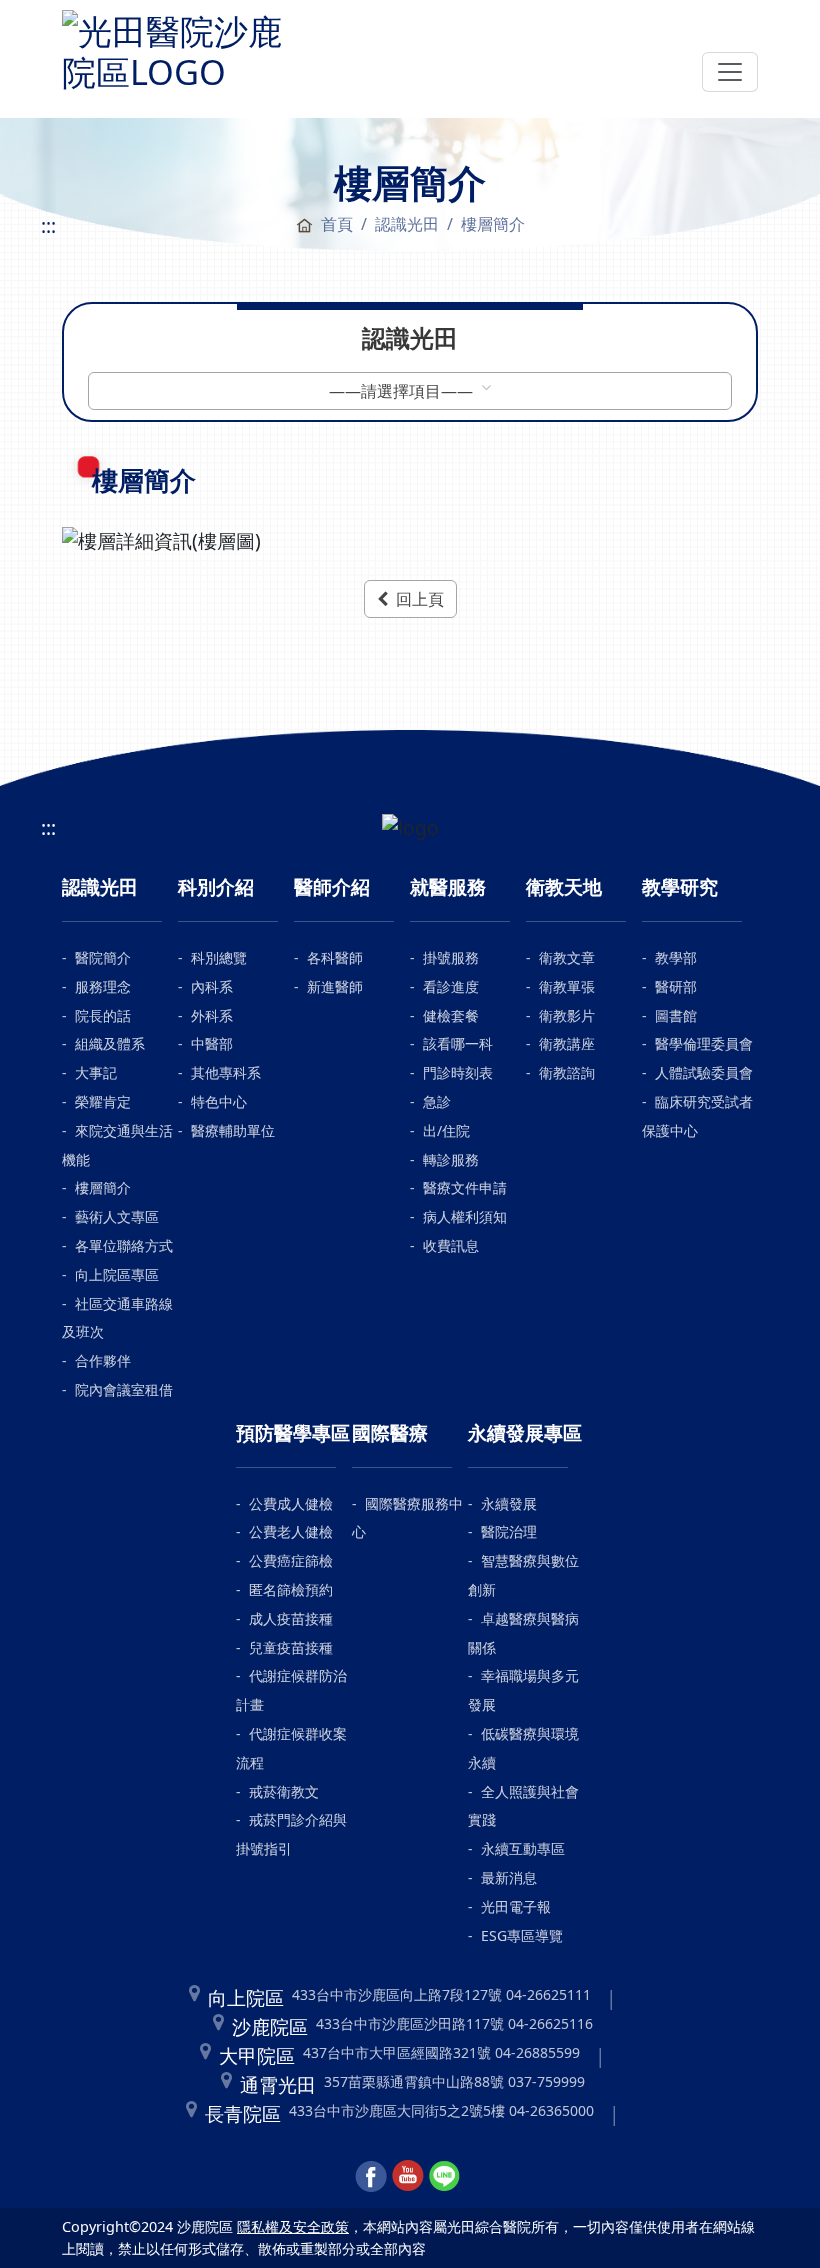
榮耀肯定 (103, 1101)
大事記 (96, 1072)
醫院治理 (509, 1531)
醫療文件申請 (465, 1187)
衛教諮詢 (567, 1072)
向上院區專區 (117, 1274)
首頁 (337, 224)
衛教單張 (567, 986)
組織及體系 (110, 1043)
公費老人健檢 (291, 1531)
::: (48, 225)
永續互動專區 (523, 1848)
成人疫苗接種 (291, 1618)
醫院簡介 (103, 957)
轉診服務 (451, 1159)
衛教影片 (567, 1015)
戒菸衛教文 (284, 1791)
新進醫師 (335, 986)
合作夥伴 (103, 1360)
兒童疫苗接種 (291, 1647)
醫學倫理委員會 (704, 1043)
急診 (437, 1101)
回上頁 (420, 599)
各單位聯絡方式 (124, 1245)
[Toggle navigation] (730, 72)
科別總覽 (219, 957)
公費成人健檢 (291, 1503)
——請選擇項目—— (403, 391)
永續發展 (509, 1503)
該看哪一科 (458, 1043)
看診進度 (451, 986)
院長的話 (103, 1015)
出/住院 (446, 1130)
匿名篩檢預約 (291, 1589)
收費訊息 (451, 1245)
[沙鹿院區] (172, 46)
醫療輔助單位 (233, 1130)
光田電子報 (516, 1906)
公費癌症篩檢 (291, 1560)
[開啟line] (444, 2173)
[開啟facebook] (371, 2173)
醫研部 (676, 986)
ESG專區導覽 (522, 1935)
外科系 (212, 1015)
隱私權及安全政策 (293, 2226)
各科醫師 (335, 957)
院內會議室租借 (124, 1389)
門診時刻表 (458, 1072)
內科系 (212, 986)
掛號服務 (451, 957)
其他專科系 (226, 1072)
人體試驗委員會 (704, 1072)
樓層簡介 (103, 1187)
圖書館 (676, 1015)
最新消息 (509, 1877)
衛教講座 (567, 1043)
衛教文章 (567, 957)
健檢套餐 (451, 1015)
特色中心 (219, 1101)
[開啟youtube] (408, 2173)
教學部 (676, 957)
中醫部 (212, 1043)
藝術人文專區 (117, 1216)
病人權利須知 (465, 1216)
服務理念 (103, 986)
